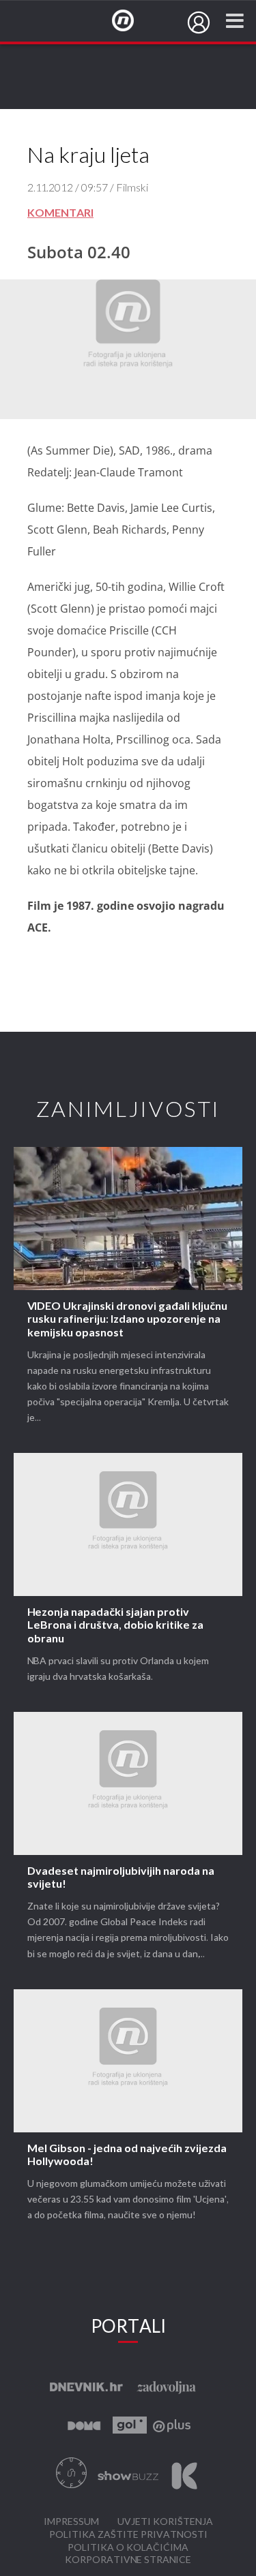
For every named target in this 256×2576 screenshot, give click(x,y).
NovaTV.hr (132, 21)
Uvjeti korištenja (165, 2522)
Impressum (71, 2522)
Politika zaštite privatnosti (128, 2535)
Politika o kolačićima (128, 2548)
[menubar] (199, 22)
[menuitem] (199, 22)
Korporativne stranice (128, 2560)
